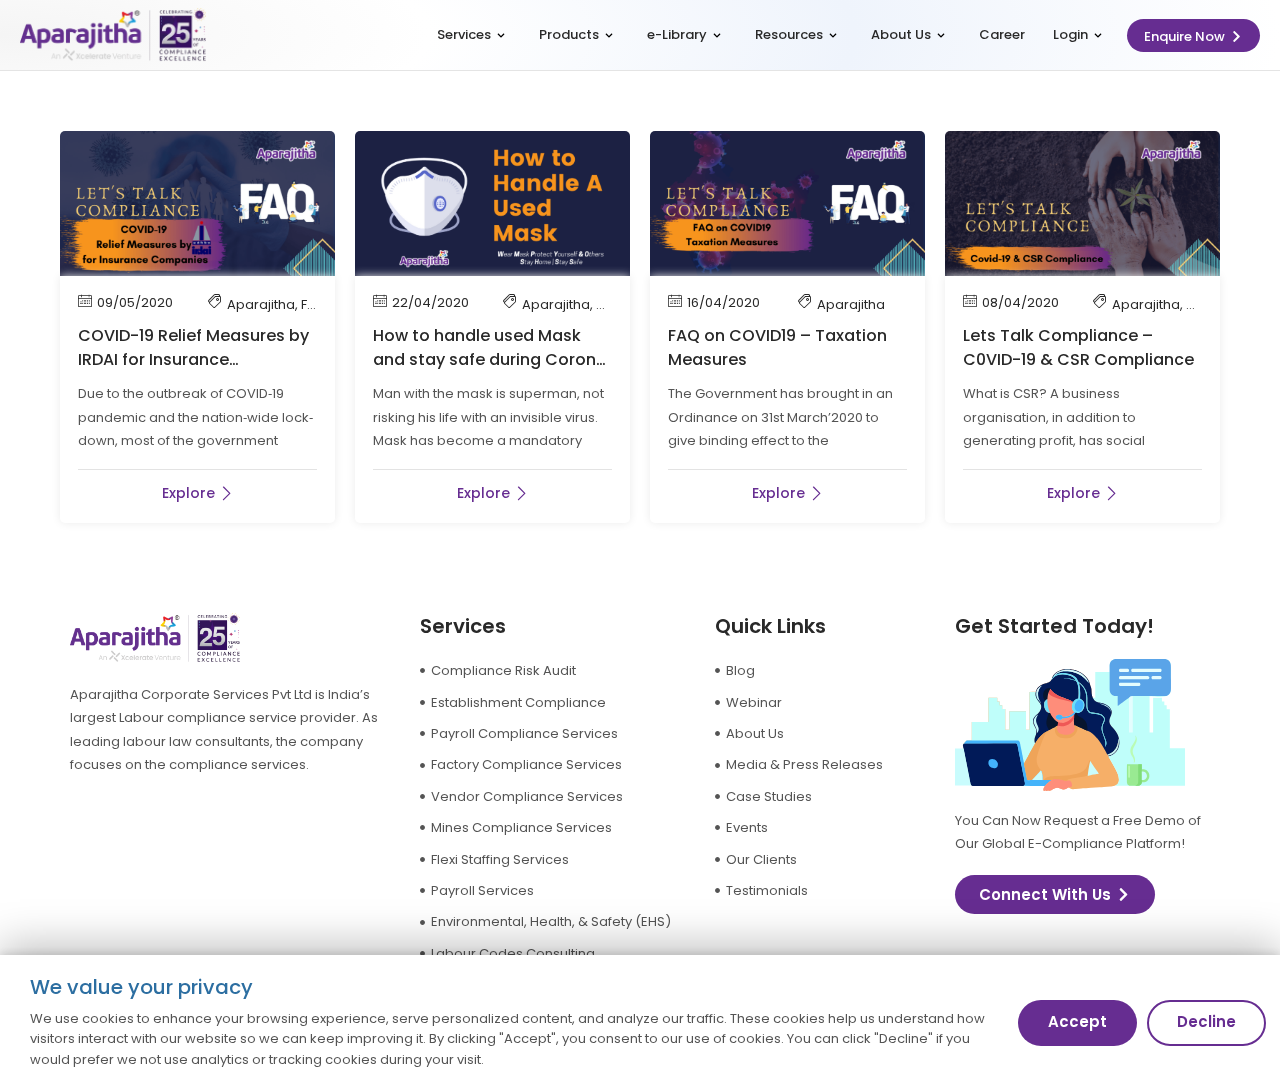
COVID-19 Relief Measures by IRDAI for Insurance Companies (193, 359)
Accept (1077, 1021)
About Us (901, 34)
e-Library (677, 34)
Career (1002, 34)
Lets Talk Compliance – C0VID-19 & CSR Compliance (1078, 347)
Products (569, 34)
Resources (789, 34)
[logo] (113, 35)
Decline (1206, 1021)
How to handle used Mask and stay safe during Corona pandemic (490, 359)
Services (464, 34)
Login (1070, 34)
